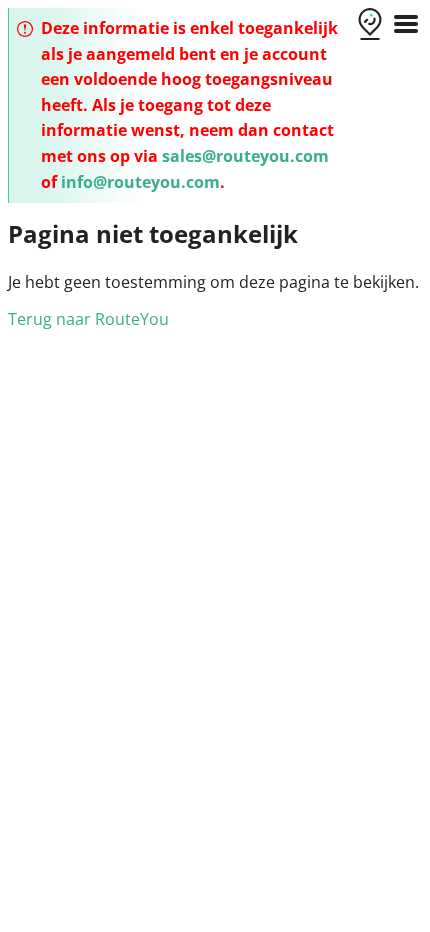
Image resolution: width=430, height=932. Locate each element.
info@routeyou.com (140, 182)
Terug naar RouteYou (88, 319)
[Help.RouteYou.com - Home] (370, 26)
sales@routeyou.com (245, 156)
